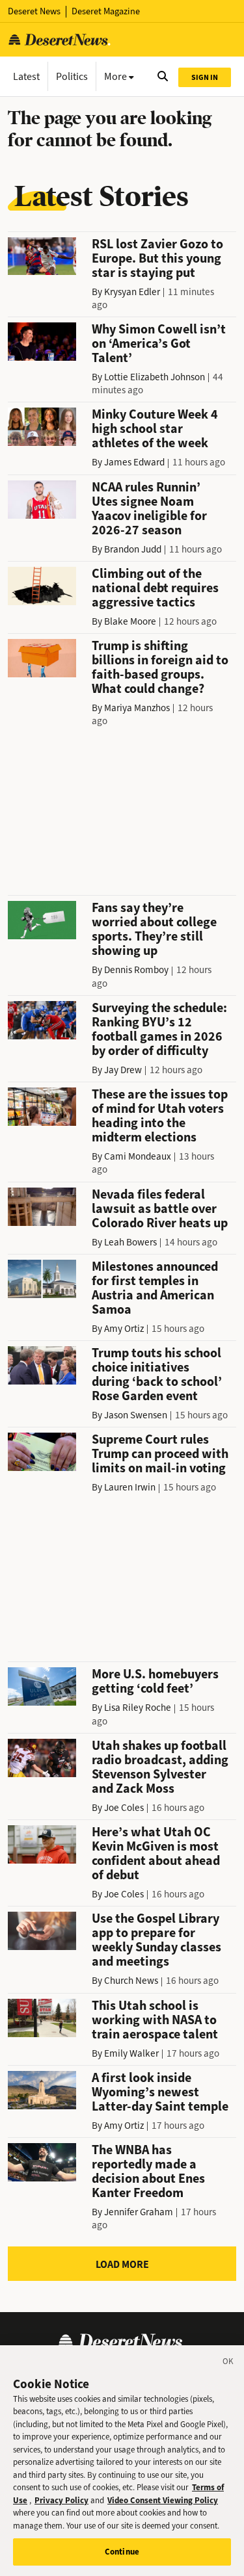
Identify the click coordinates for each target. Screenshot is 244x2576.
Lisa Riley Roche (138, 1708)
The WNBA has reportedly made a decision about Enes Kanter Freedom (148, 2171)
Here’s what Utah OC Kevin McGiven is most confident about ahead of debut (156, 1854)
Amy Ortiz (124, 1329)
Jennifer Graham (139, 2212)
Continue (122, 2552)
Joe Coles (124, 1808)
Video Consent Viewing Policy (163, 2500)
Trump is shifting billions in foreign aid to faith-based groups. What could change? (160, 667)
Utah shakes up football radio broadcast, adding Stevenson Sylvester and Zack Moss (160, 1767)
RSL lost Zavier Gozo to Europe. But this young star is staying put (157, 258)
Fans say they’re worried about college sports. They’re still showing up (154, 929)
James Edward (134, 462)
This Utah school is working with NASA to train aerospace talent (155, 2020)
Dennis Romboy (136, 970)
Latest (26, 76)
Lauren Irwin (130, 1487)
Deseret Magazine (106, 11)
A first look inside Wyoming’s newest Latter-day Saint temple (160, 2092)
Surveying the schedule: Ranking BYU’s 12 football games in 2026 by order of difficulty (159, 1029)
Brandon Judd (133, 549)
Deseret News (34, 11)
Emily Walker (131, 2053)
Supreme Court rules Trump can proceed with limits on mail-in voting (160, 1454)
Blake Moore (130, 621)
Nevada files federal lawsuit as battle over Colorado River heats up (160, 1209)
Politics (72, 76)
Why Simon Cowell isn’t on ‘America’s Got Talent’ (159, 344)
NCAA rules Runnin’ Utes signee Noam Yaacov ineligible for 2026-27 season (149, 509)
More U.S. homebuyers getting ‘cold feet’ (155, 1681)
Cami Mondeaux (138, 1156)
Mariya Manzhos (137, 708)
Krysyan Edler (132, 292)
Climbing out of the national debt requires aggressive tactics (155, 588)
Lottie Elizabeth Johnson (155, 377)
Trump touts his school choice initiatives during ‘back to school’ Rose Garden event (157, 1374)
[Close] (228, 2363)
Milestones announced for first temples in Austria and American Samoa (155, 1288)
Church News (131, 1981)
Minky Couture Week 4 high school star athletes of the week (155, 429)
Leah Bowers (130, 1242)
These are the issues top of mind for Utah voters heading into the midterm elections (160, 1116)
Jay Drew (123, 1070)
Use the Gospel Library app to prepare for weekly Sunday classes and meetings (156, 1940)
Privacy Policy (61, 2500)
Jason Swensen (136, 1415)
